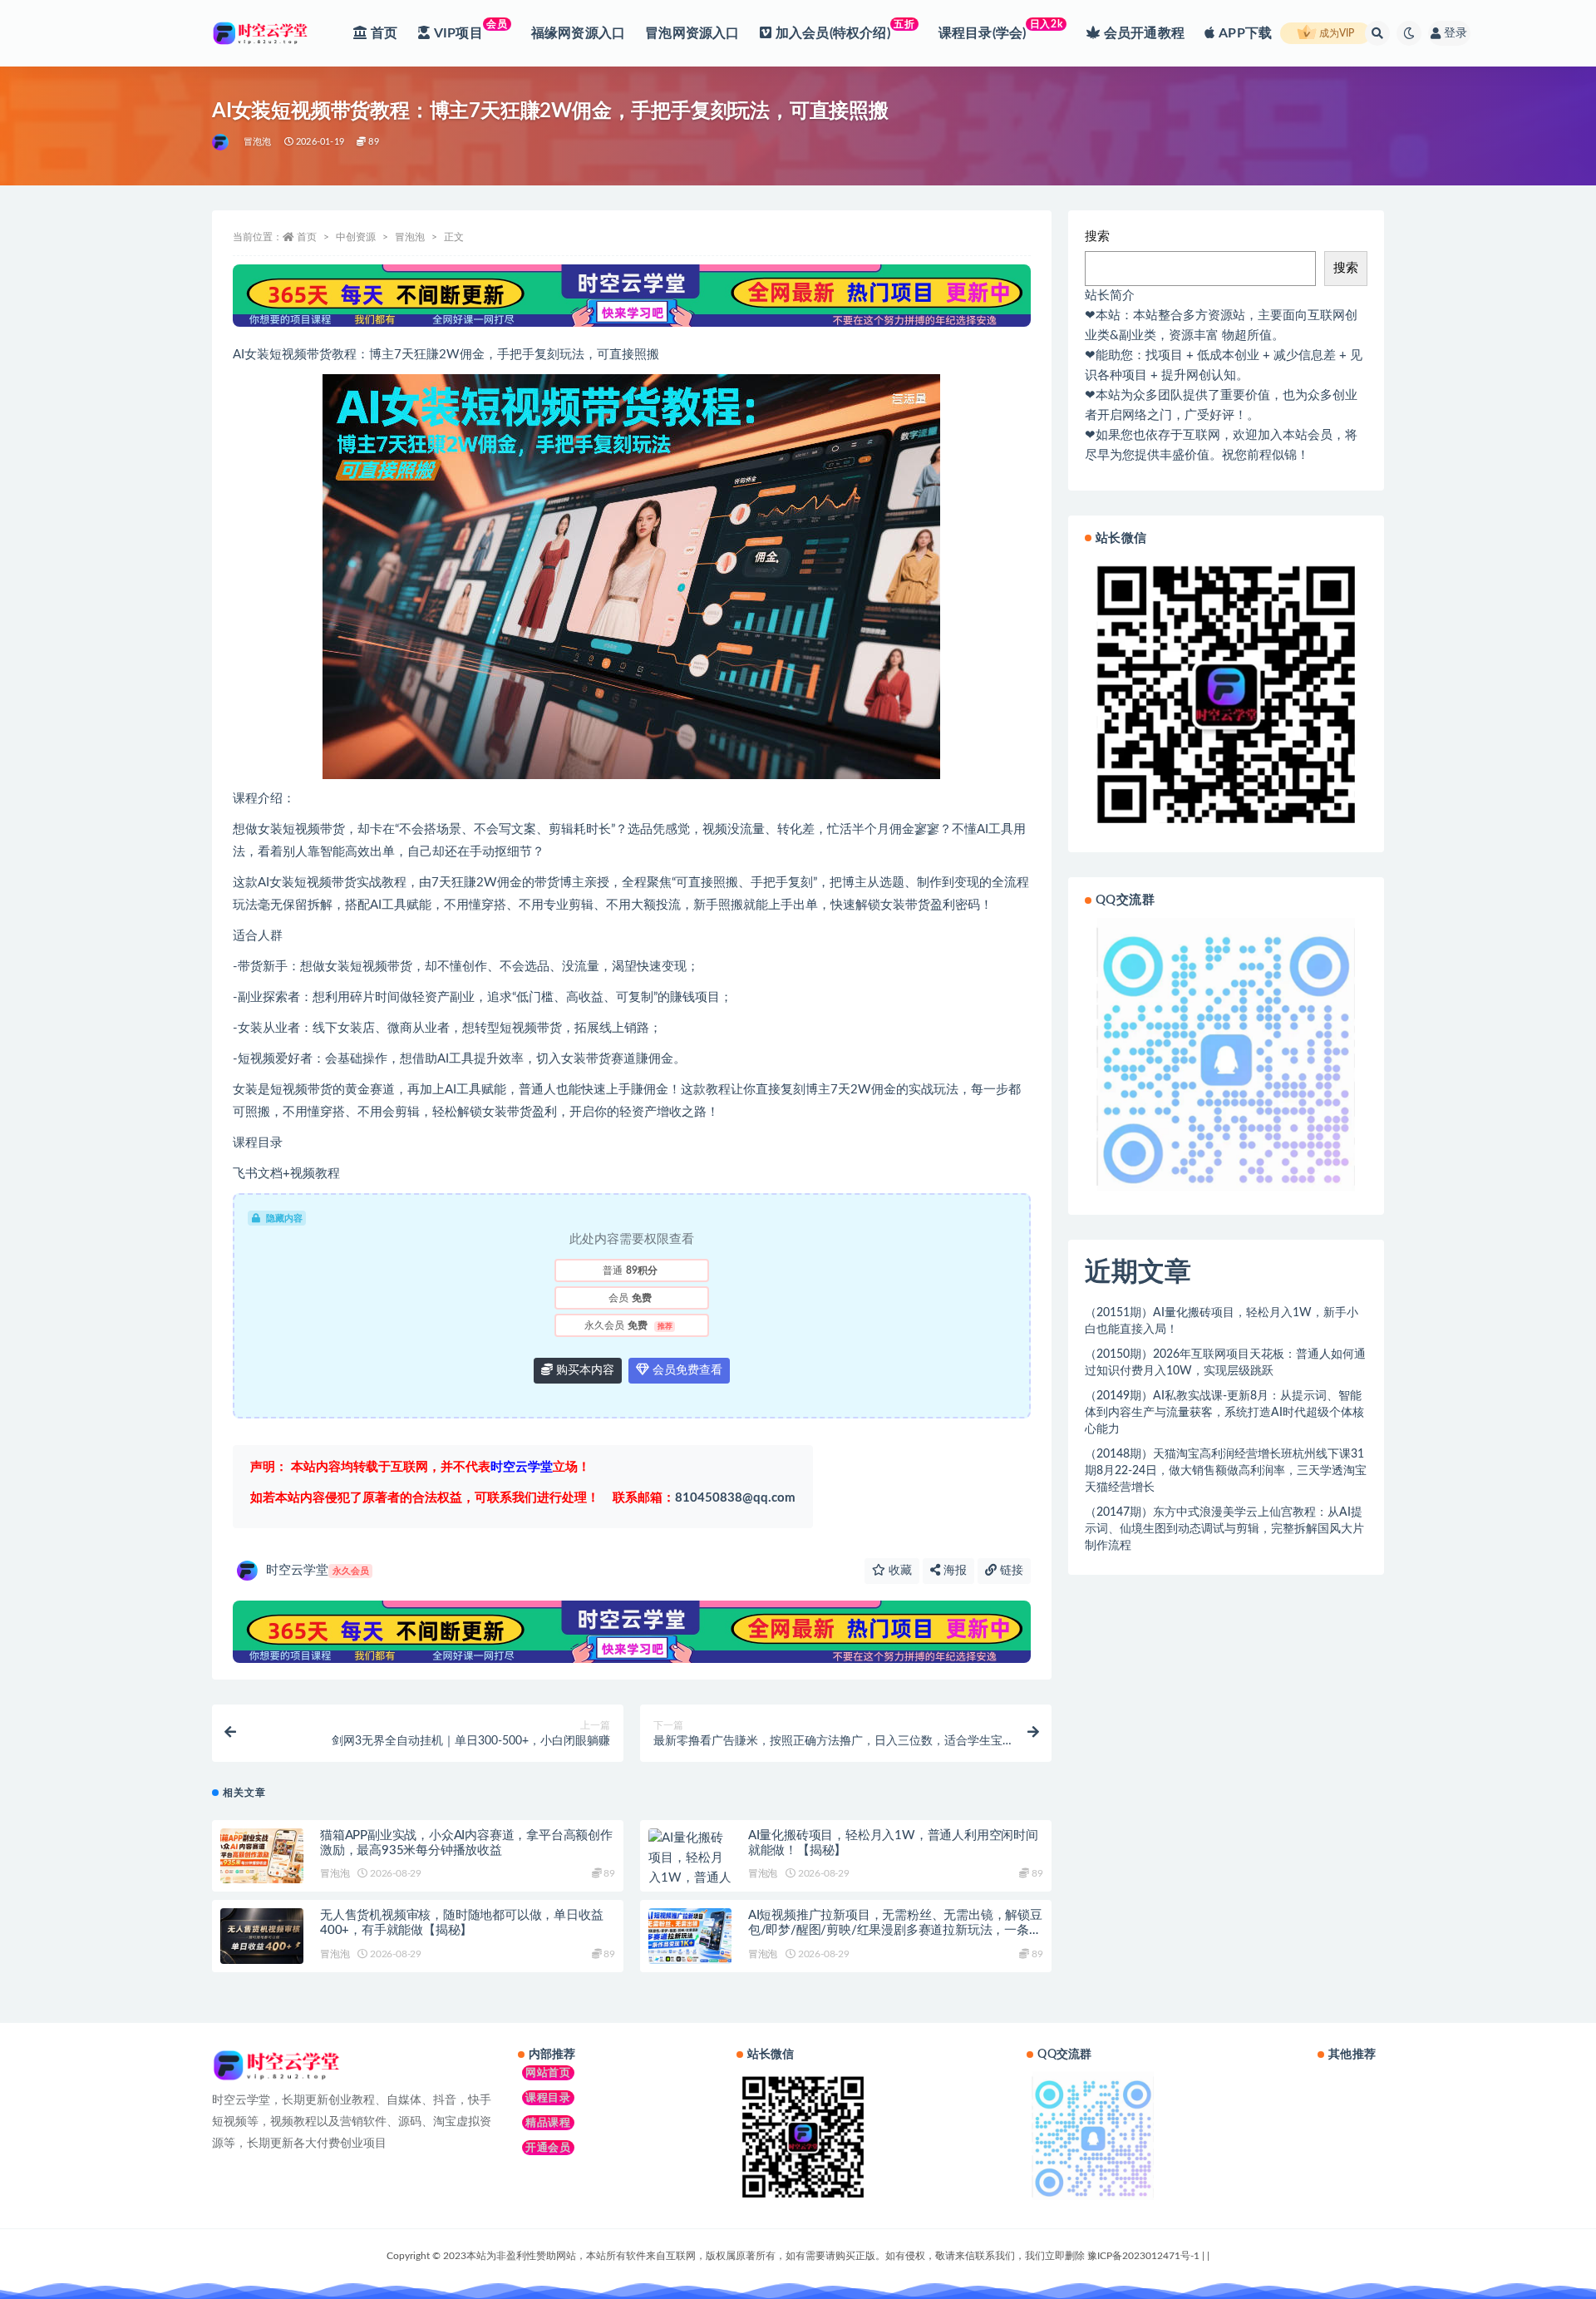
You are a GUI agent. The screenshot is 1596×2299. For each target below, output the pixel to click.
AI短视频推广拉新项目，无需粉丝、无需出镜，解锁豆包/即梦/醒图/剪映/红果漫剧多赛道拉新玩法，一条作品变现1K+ (895, 1930)
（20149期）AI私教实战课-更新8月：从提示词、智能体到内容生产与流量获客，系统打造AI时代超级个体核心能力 (1224, 1413)
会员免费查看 (686, 1370)
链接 (1010, 1571)
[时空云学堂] (222, 142)
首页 (307, 237)
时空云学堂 (318, 1570)
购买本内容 (584, 1370)
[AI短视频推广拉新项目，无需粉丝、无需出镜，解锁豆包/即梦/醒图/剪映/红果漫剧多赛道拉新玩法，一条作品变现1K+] (690, 1936)
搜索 (1097, 237)
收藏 (899, 1571)
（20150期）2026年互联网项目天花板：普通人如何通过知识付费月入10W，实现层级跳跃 (1225, 1363)
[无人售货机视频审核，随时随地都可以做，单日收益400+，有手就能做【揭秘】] (262, 1936)
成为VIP (1335, 33)
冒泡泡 (258, 142)
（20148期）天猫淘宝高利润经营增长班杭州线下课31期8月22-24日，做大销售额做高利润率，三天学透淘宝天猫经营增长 (1226, 1471)
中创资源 (356, 237)
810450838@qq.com (704, 1498)
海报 (953, 1571)
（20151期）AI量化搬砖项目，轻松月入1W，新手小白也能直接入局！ (1222, 1321)
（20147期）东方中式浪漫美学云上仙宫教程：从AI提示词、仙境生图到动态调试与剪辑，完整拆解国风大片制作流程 (1224, 1529)
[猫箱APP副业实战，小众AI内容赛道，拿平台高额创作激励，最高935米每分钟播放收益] (262, 1856)
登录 (1456, 33)
